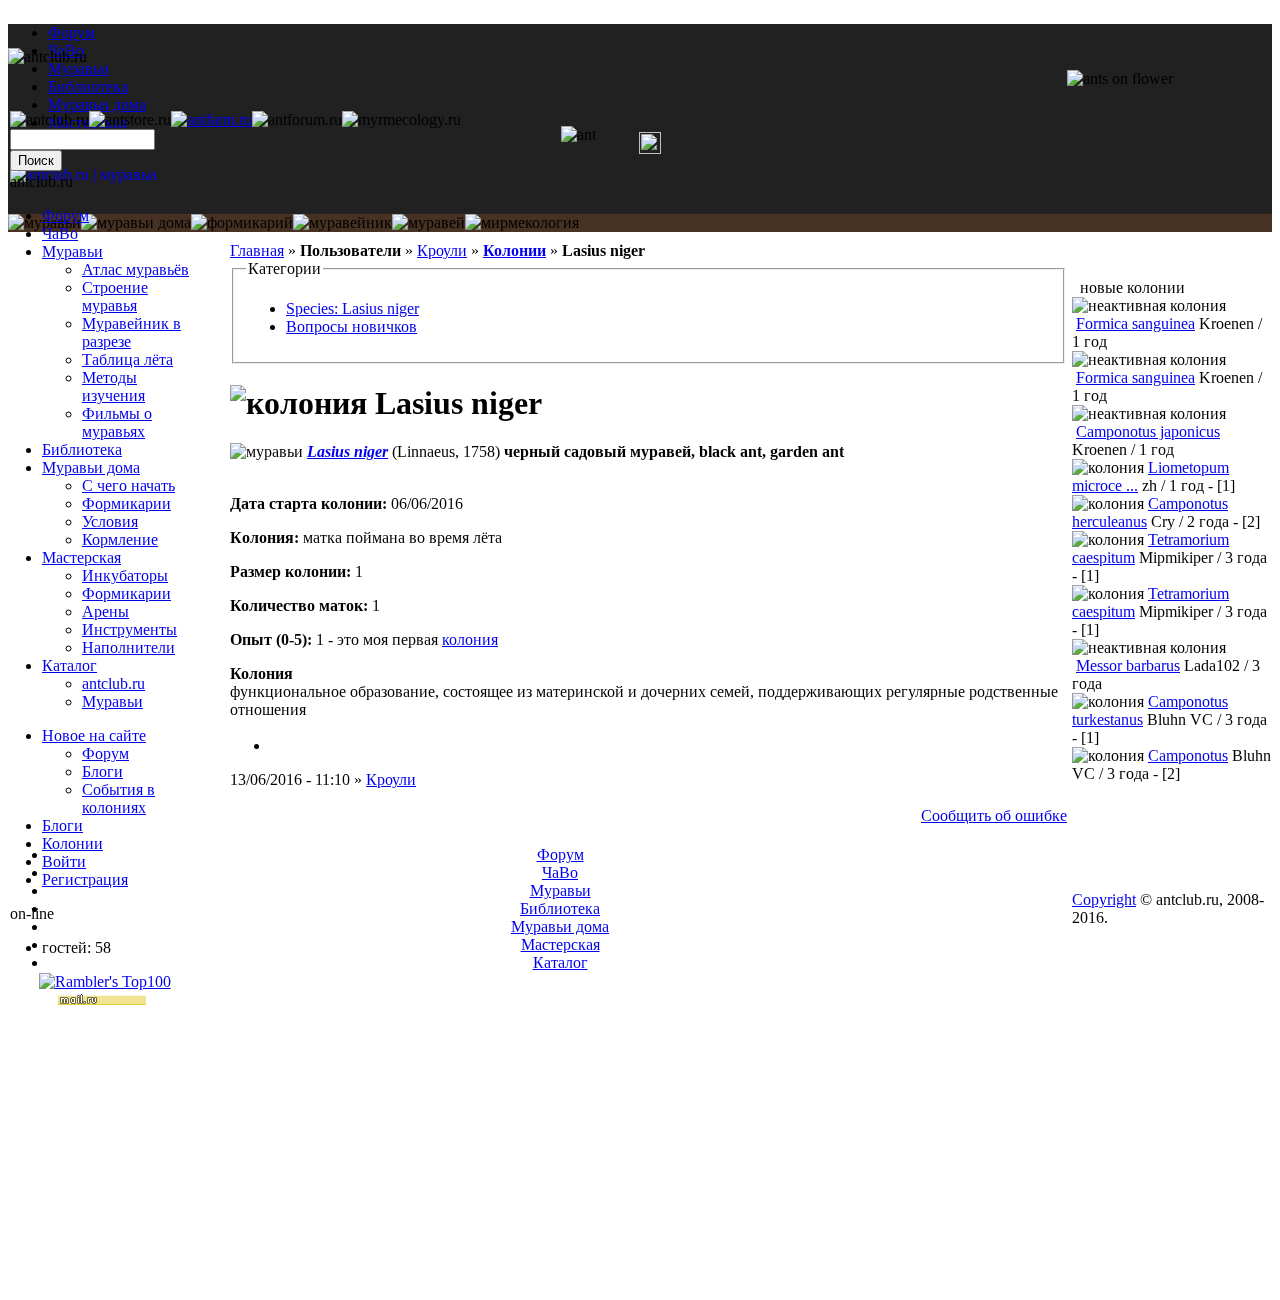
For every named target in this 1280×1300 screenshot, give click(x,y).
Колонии (514, 250)
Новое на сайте (94, 735)
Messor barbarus (1128, 665)
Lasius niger (347, 451)
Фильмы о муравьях (117, 422)
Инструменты (129, 629)
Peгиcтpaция (85, 879)
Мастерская (81, 557)
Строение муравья (115, 296)
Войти (64, 861)
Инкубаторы (125, 575)
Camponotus (1188, 755)
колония (470, 639)
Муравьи (72, 251)
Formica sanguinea (1135, 323)
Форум (71, 32)
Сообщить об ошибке (994, 815)
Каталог (69, 665)
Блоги (102, 771)
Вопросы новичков (351, 326)
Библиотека (82, 449)
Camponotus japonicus (1148, 431)
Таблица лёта (127, 359)
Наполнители (128, 647)
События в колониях (118, 798)
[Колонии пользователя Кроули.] (278, 745)
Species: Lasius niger (352, 308)
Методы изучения (113, 386)
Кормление (120, 539)
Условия (110, 521)
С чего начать (128, 485)
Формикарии (126, 503)
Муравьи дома (91, 467)
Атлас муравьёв (135, 269)
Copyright (1104, 899)
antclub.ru (113, 683)
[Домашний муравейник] (211, 119)
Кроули (442, 250)
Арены (105, 611)
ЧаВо (60, 233)
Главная (257, 250)
